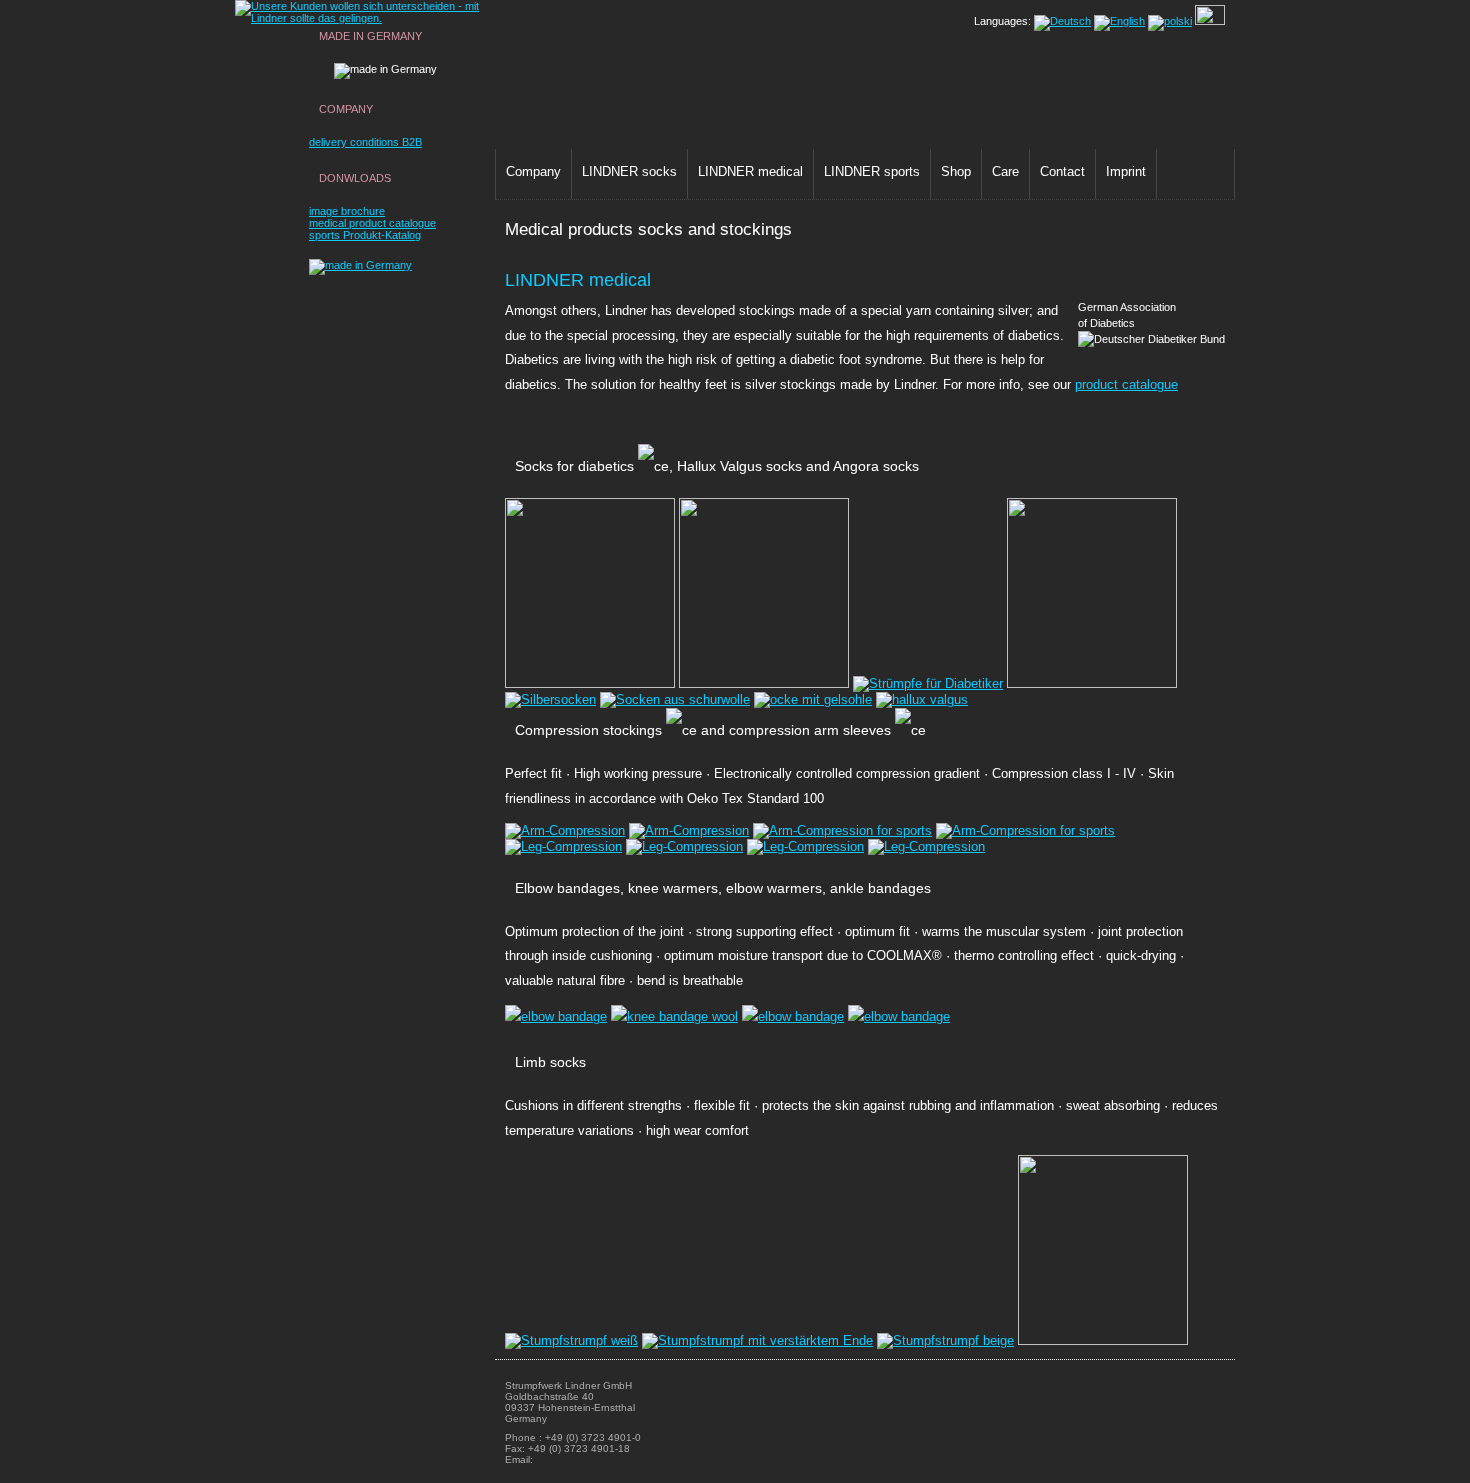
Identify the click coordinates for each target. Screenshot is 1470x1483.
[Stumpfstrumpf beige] (945, 1340)
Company (533, 171)
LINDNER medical (750, 171)
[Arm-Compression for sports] (842, 830)
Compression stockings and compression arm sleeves (705, 730)
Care (1005, 171)
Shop (956, 171)
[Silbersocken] (550, 699)
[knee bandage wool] (674, 1016)
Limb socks (550, 1062)
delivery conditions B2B (365, 142)
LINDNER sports (872, 171)
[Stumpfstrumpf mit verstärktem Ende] (757, 1340)
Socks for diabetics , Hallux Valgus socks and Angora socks (717, 466)
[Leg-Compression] (563, 846)
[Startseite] (365, 18)
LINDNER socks (629, 171)
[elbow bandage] (556, 1016)
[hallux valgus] (922, 699)
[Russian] (1210, 21)
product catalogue (1126, 384)
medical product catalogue (372, 223)
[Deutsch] (1062, 21)
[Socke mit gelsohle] (813, 699)
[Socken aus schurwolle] (675, 699)
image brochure (347, 211)
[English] (1119, 21)
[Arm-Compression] (565, 830)
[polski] (1170, 21)
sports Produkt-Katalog (365, 235)
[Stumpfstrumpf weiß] (571, 1340)
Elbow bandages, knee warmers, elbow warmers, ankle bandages (723, 888)
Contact (1062, 171)
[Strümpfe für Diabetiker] (928, 683)
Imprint (1126, 171)
